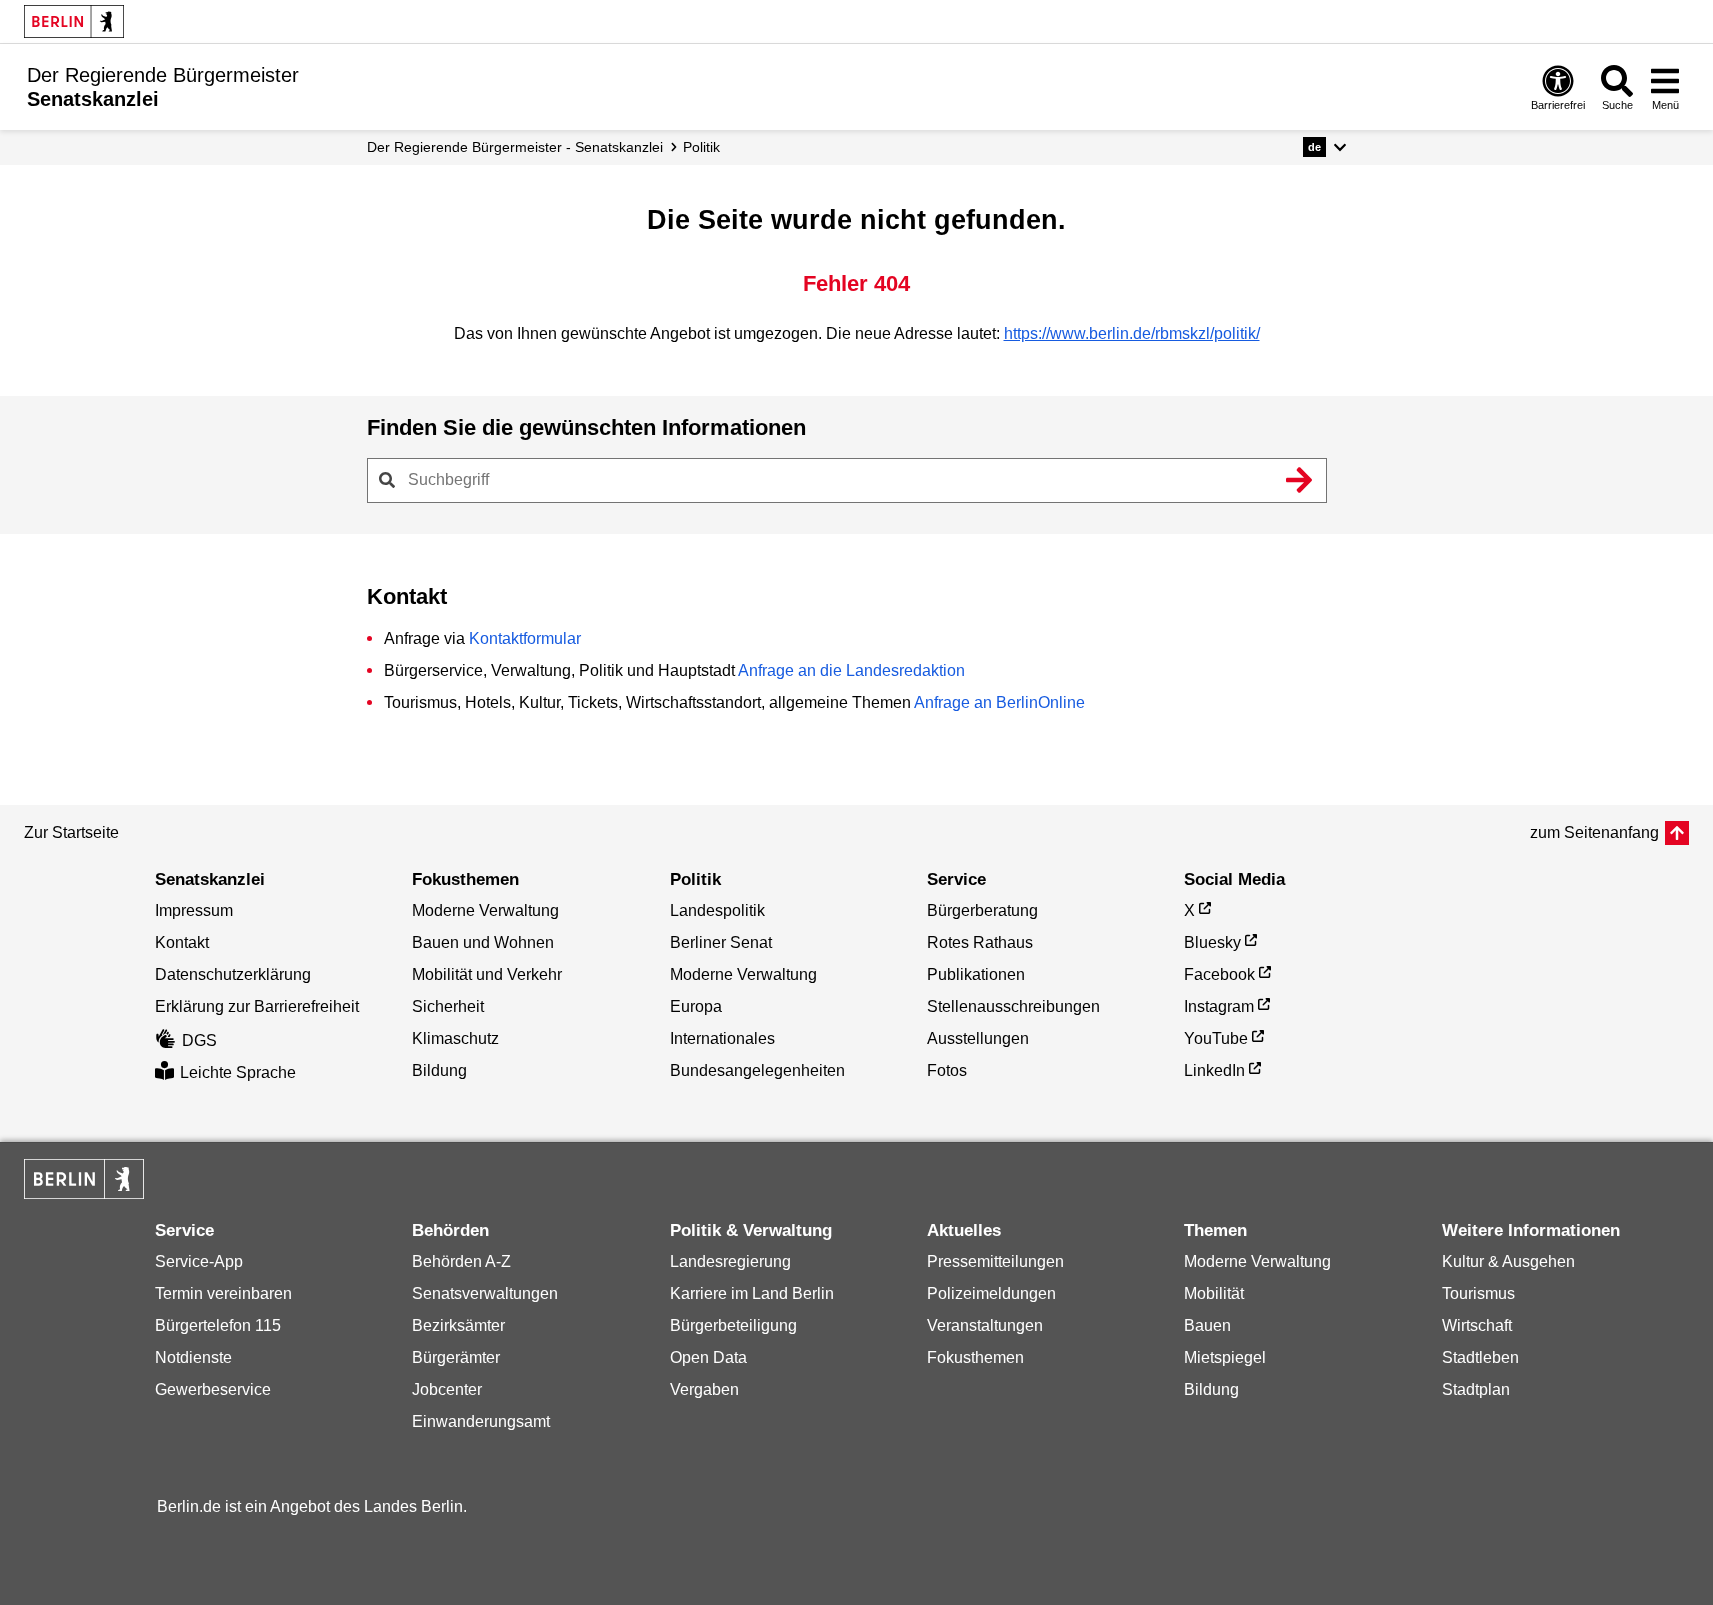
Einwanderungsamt (481, 1421)
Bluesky (1212, 942)
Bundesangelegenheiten (757, 1070)
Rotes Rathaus (980, 942)
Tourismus (1478, 1293)
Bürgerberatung (982, 910)
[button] (1324, 147)
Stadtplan (1476, 1389)
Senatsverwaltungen (485, 1293)
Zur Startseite (71, 832)
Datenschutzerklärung (233, 974)
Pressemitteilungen (995, 1261)
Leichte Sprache (238, 1072)
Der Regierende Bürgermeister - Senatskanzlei (515, 147)
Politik (701, 147)
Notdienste (193, 1357)
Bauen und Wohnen (483, 942)
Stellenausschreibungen (1013, 1006)
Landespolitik (717, 910)
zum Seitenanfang (1594, 832)
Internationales (722, 1038)
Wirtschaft (1477, 1325)
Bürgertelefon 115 (218, 1325)
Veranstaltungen (985, 1325)
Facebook (1219, 974)
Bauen (1207, 1325)
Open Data (708, 1357)
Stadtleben (1480, 1357)
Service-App (199, 1261)
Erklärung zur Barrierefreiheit (257, 1006)
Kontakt (182, 942)
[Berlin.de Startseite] (74, 21)
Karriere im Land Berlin (752, 1293)
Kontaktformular (525, 638)
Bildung (439, 1070)
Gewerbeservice (213, 1389)
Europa (696, 1006)
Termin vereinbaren (223, 1293)
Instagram (1219, 1006)
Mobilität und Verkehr (487, 974)
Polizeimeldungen (991, 1293)
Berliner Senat (721, 942)
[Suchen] (1300, 480)
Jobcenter (447, 1389)
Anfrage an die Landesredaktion (851, 670)
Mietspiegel (1225, 1357)
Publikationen (976, 974)
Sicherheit (448, 1006)
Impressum (194, 910)
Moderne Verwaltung (485, 910)
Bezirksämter (458, 1325)
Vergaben (704, 1389)
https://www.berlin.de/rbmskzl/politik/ (1132, 333)
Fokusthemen (975, 1357)
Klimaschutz (455, 1038)
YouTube (1216, 1038)
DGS (199, 1040)
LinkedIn (1214, 1070)
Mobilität (1214, 1293)
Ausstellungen (978, 1038)
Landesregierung (730, 1261)
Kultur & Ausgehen (1508, 1261)
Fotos (947, 1070)
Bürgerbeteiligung (733, 1325)
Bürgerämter (456, 1357)
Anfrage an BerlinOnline (999, 702)
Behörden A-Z (461, 1261)
